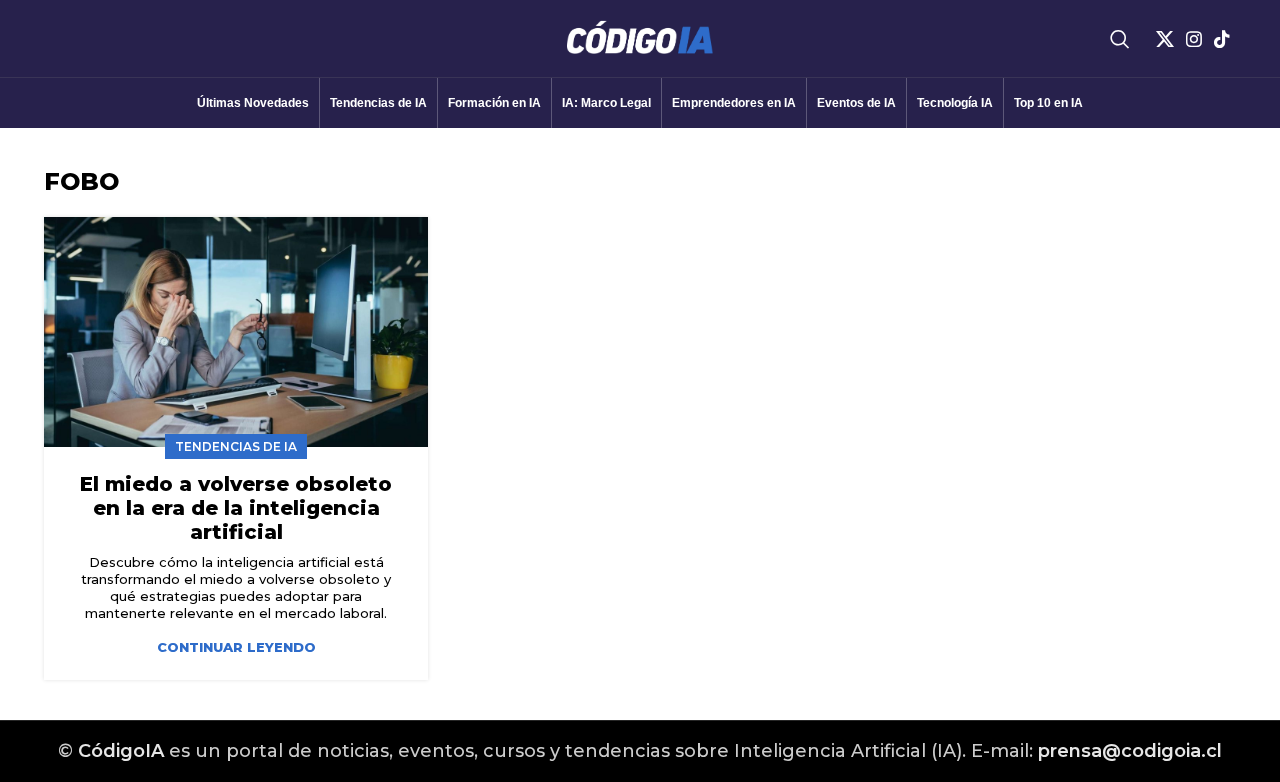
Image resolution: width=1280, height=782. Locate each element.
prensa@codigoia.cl (1130, 751)
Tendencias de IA (236, 446)
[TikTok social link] (1222, 39)
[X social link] (1165, 39)
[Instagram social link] (1194, 39)
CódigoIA (121, 751)
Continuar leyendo (236, 647)
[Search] (1120, 39)
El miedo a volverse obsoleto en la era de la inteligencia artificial (236, 508)
